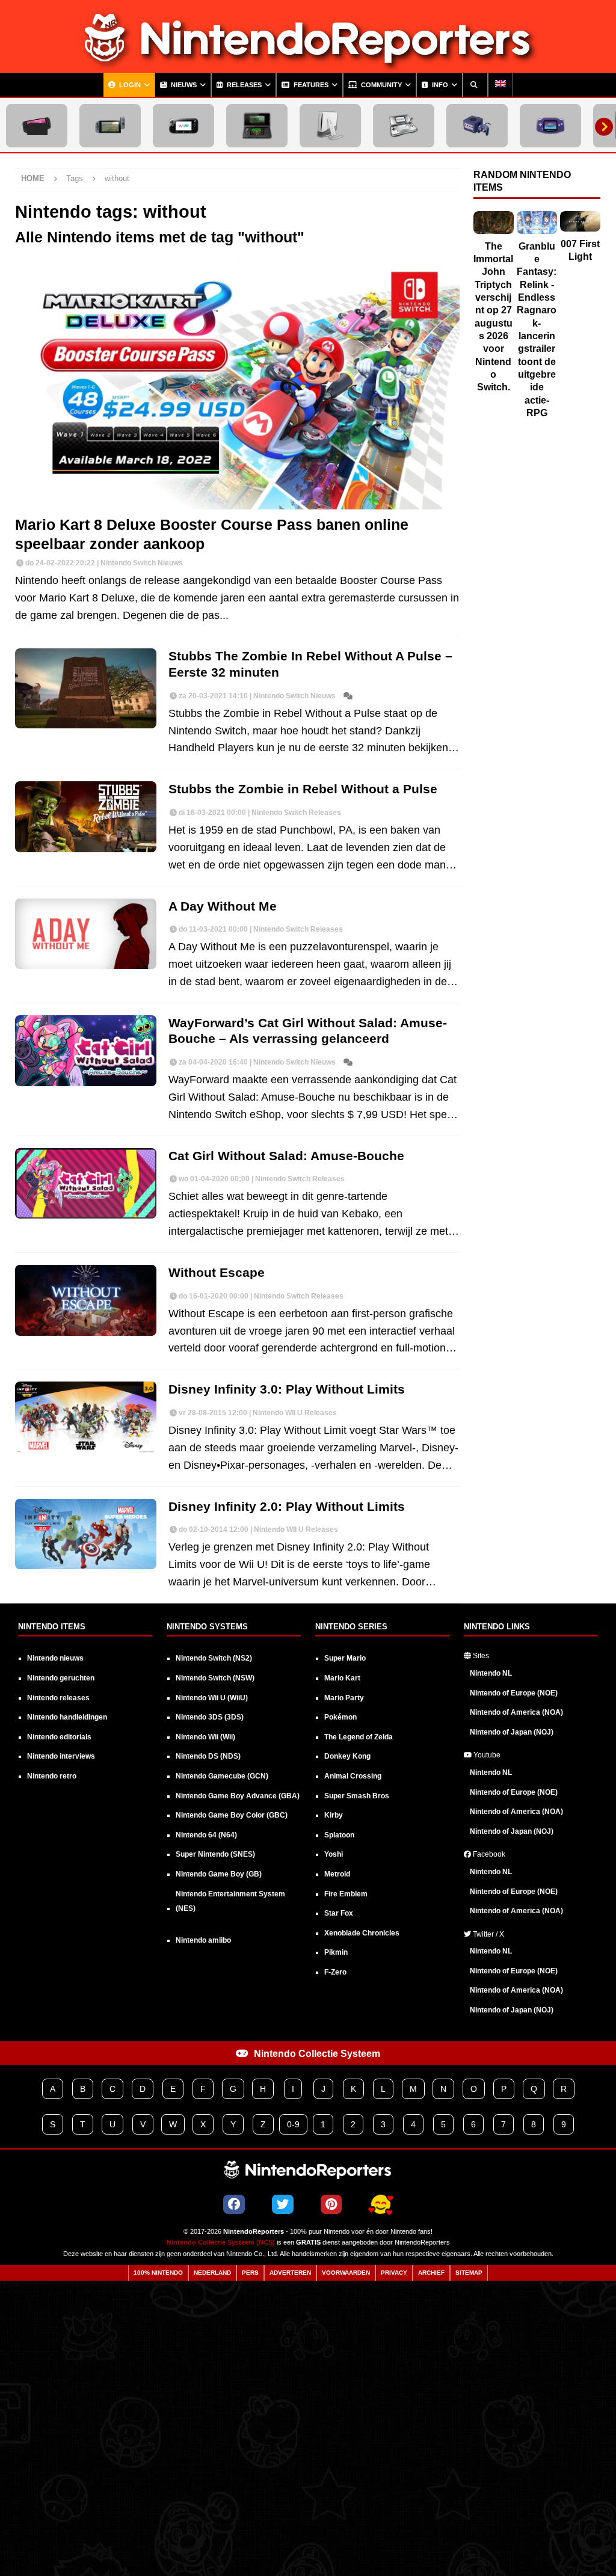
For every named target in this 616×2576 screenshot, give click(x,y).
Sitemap (469, 2273)
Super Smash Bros (357, 1796)
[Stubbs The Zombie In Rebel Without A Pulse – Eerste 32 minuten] (86, 688)
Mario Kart (342, 1678)
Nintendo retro (52, 1776)
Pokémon (340, 1717)
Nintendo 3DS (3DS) (210, 1717)
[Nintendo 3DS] (257, 126)
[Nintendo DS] (404, 126)
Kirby (334, 1815)
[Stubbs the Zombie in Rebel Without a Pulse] (86, 817)
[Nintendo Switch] (110, 126)
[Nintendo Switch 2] (37, 126)
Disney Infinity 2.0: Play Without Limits (287, 1506)
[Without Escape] (86, 1300)
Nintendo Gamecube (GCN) (222, 1776)
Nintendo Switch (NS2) (214, 1658)
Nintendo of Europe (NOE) (514, 1693)
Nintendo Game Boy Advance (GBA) (238, 1796)
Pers (250, 2273)
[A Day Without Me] (86, 934)
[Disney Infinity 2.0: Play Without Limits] (86, 1534)
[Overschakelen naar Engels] (500, 85)
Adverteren (290, 2273)
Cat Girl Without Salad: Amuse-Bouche (286, 1156)
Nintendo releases (58, 1698)
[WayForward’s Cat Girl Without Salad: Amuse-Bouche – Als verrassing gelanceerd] (86, 1051)
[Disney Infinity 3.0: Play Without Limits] (86, 1417)
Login (129, 85)
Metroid (337, 1874)
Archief (431, 2273)
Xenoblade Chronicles (362, 1933)
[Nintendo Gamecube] (477, 126)
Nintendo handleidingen (67, 1717)
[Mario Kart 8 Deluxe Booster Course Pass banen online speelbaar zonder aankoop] (237, 384)
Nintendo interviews (61, 1756)
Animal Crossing (353, 1776)
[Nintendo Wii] (330, 126)
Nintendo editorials (59, 1737)
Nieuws (183, 85)
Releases (243, 85)
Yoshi (334, 1854)
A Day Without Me (223, 906)
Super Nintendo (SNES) (215, 1854)
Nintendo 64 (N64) (206, 1835)
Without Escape (217, 1272)
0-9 (293, 2124)
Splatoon (339, 1835)
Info (439, 85)
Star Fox (339, 1913)
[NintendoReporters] (308, 64)
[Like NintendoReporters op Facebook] (234, 2204)
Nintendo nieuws (55, 1658)
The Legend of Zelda (359, 1737)
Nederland (212, 2273)
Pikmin (336, 1952)
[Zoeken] (475, 85)
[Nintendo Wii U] (183, 126)
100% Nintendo (158, 2273)
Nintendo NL (491, 1673)
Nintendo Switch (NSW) (215, 1678)
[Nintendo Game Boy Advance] (550, 126)
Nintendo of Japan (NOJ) (512, 1732)
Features (310, 85)
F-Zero (335, 1972)
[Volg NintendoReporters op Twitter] (283, 2204)
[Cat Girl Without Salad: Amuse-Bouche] (86, 1184)
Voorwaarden (346, 2273)
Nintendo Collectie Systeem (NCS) (221, 2242)
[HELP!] (381, 2205)
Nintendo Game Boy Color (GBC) (232, 1815)
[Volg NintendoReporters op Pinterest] (331, 2204)
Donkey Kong (347, 1756)
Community (380, 85)
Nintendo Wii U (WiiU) (212, 1698)
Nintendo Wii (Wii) (205, 1737)
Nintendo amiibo (203, 1940)
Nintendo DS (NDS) (208, 1756)
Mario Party (344, 1698)
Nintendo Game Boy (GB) (219, 1874)
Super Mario (345, 1658)
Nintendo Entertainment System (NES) (230, 1901)
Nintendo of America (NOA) (516, 1712)
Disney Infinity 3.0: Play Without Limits (287, 1389)
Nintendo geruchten (61, 1678)
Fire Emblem (346, 1894)
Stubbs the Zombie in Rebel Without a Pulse (303, 789)
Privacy (394, 2273)
